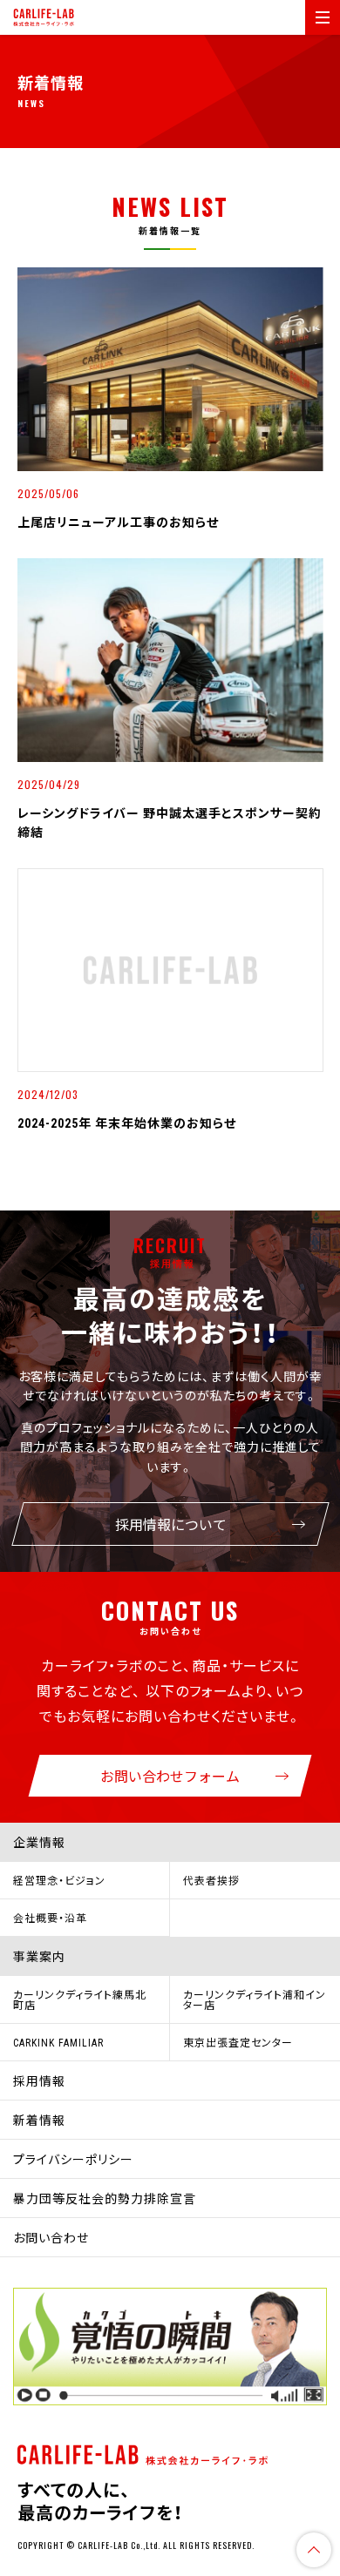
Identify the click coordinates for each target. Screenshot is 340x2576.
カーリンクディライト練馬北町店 (80, 1999)
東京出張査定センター (238, 2042)
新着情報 (39, 2120)
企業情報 (39, 1842)
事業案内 (39, 1956)
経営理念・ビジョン (59, 1880)
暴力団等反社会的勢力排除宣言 (105, 2198)
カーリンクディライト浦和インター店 (255, 1999)
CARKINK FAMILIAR (58, 2042)
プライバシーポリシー (73, 2159)
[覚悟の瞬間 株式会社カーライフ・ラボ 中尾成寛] (170, 2347)
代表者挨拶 (211, 1880)
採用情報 (39, 2080)
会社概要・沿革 (50, 1918)
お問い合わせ (51, 2237)
